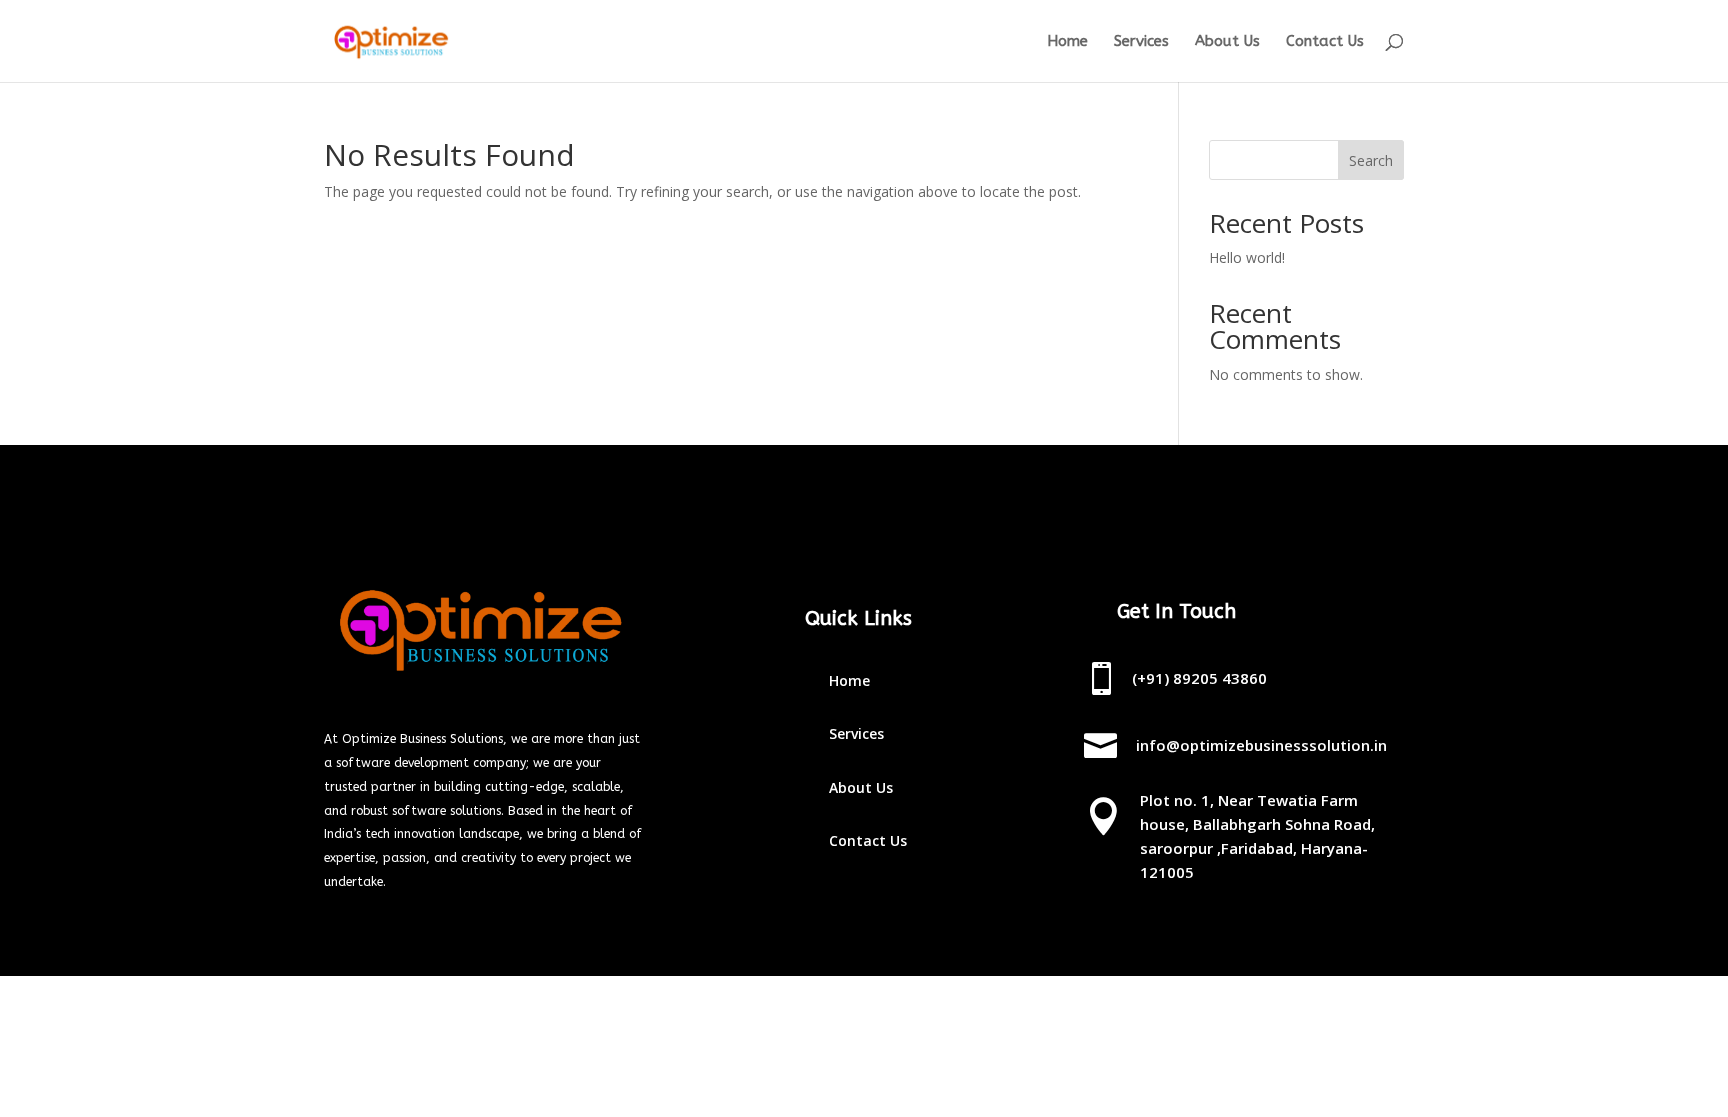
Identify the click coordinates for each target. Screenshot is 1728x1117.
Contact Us (1325, 42)
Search (1371, 160)
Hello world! (1247, 257)
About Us (1227, 42)
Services (1141, 42)
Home (1067, 42)
